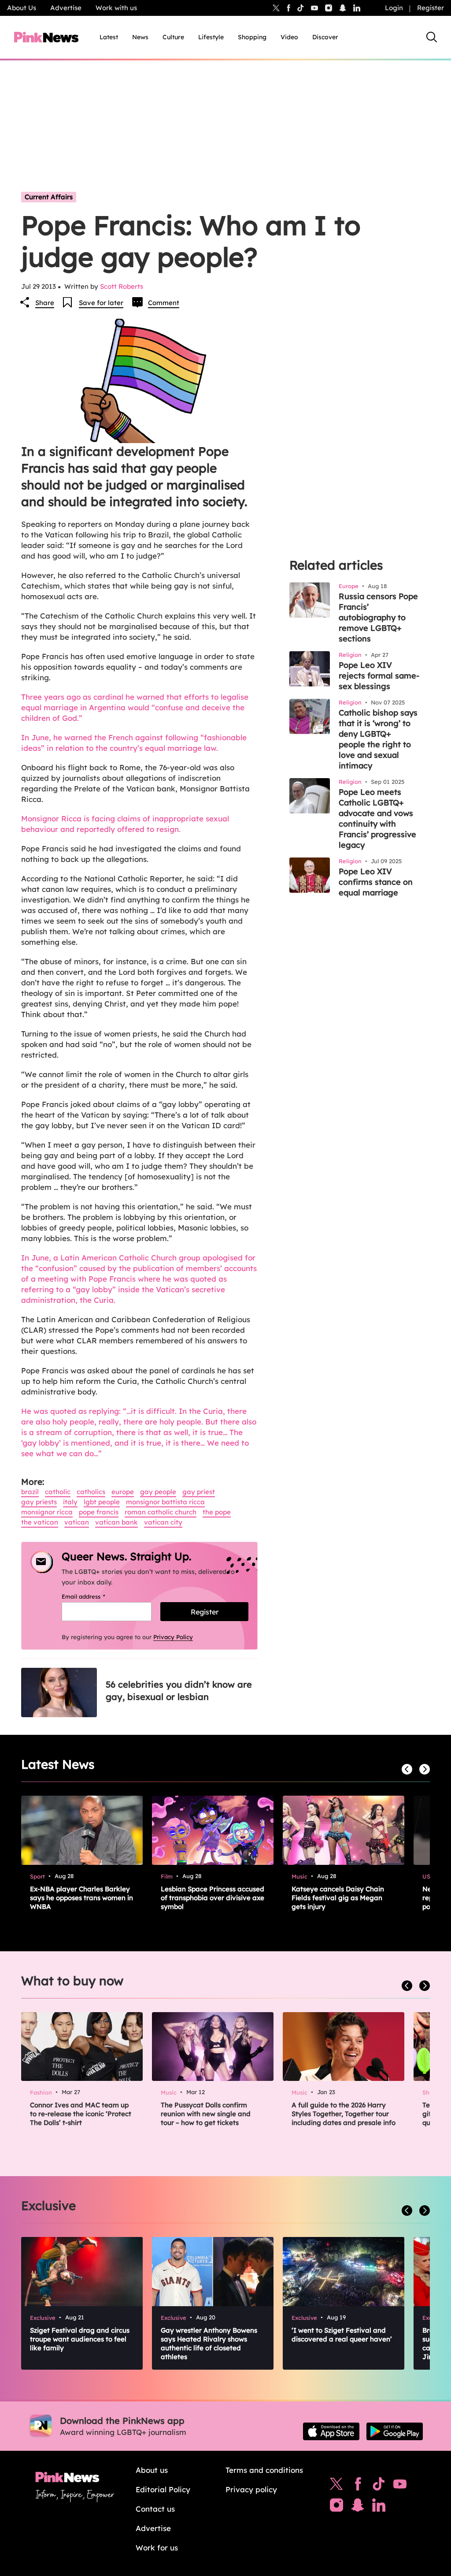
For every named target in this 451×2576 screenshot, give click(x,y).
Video (289, 37)
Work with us (116, 8)
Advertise (66, 8)
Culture (173, 37)
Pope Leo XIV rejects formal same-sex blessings (379, 676)
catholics (91, 1492)
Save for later (101, 303)
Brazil (30, 1492)
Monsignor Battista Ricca (165, 1502)
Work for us (157, 2548)
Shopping (252, 37)
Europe (123, 1492)
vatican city (163, 1522)
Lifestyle (211, 37)
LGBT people (102, 1502)
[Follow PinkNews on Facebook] (358, 2486)
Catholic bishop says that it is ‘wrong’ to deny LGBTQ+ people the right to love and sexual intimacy (378, 739)
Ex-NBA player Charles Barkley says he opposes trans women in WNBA (81, 1898)
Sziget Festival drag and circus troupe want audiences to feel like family (80, 2339)
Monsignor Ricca (47, 1512)
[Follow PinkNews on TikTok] (379, 2486)
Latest (109, 37)
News (140, 37)
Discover (325, 37)
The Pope (217, 1512)
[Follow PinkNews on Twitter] (336, 2486)
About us (152, 2470)
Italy (70, 1502)
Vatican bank (116, 1522)
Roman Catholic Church (161, 1512)
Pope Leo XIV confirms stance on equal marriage (376, 882)
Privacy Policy (173, 1637)
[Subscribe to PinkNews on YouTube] (400, 2486)
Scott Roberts (122, 286)
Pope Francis (99, 1512)
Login (394, 8)
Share (45, 303)
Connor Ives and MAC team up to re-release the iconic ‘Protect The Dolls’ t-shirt (81, 2114)
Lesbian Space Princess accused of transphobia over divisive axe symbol (213, 1898)
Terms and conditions (264, 2470)
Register (431, 8)
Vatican (77, 1522)
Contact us (155, 2509)
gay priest (199, 1492)
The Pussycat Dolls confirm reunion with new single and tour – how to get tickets (206, 2114)
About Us (22, 8)
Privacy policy (251, 2489)
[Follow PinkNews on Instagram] (336, 2507)
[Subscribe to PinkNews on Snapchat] (358, 2507)
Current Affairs (49, 197)
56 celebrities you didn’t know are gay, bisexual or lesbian (179, 1691)
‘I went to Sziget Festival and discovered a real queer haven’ (342, 2335)
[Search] (432, 37)
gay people (158, 1492)
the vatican (40, 1522)
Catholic (58, 1492)
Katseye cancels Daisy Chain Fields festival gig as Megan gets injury (338, 1898)
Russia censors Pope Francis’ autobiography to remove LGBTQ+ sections (378, 617)
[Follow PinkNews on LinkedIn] (357, 8)
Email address (94, 1596)
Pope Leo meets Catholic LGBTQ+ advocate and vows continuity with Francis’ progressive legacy (377, 818)
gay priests (39, 1502)
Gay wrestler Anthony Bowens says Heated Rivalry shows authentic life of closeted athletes (209, 2343)
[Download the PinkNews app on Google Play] (395, 2431)
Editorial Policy (163, 2489)
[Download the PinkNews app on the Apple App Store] (331, 2431)
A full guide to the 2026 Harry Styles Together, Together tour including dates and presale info (344, 2114)
